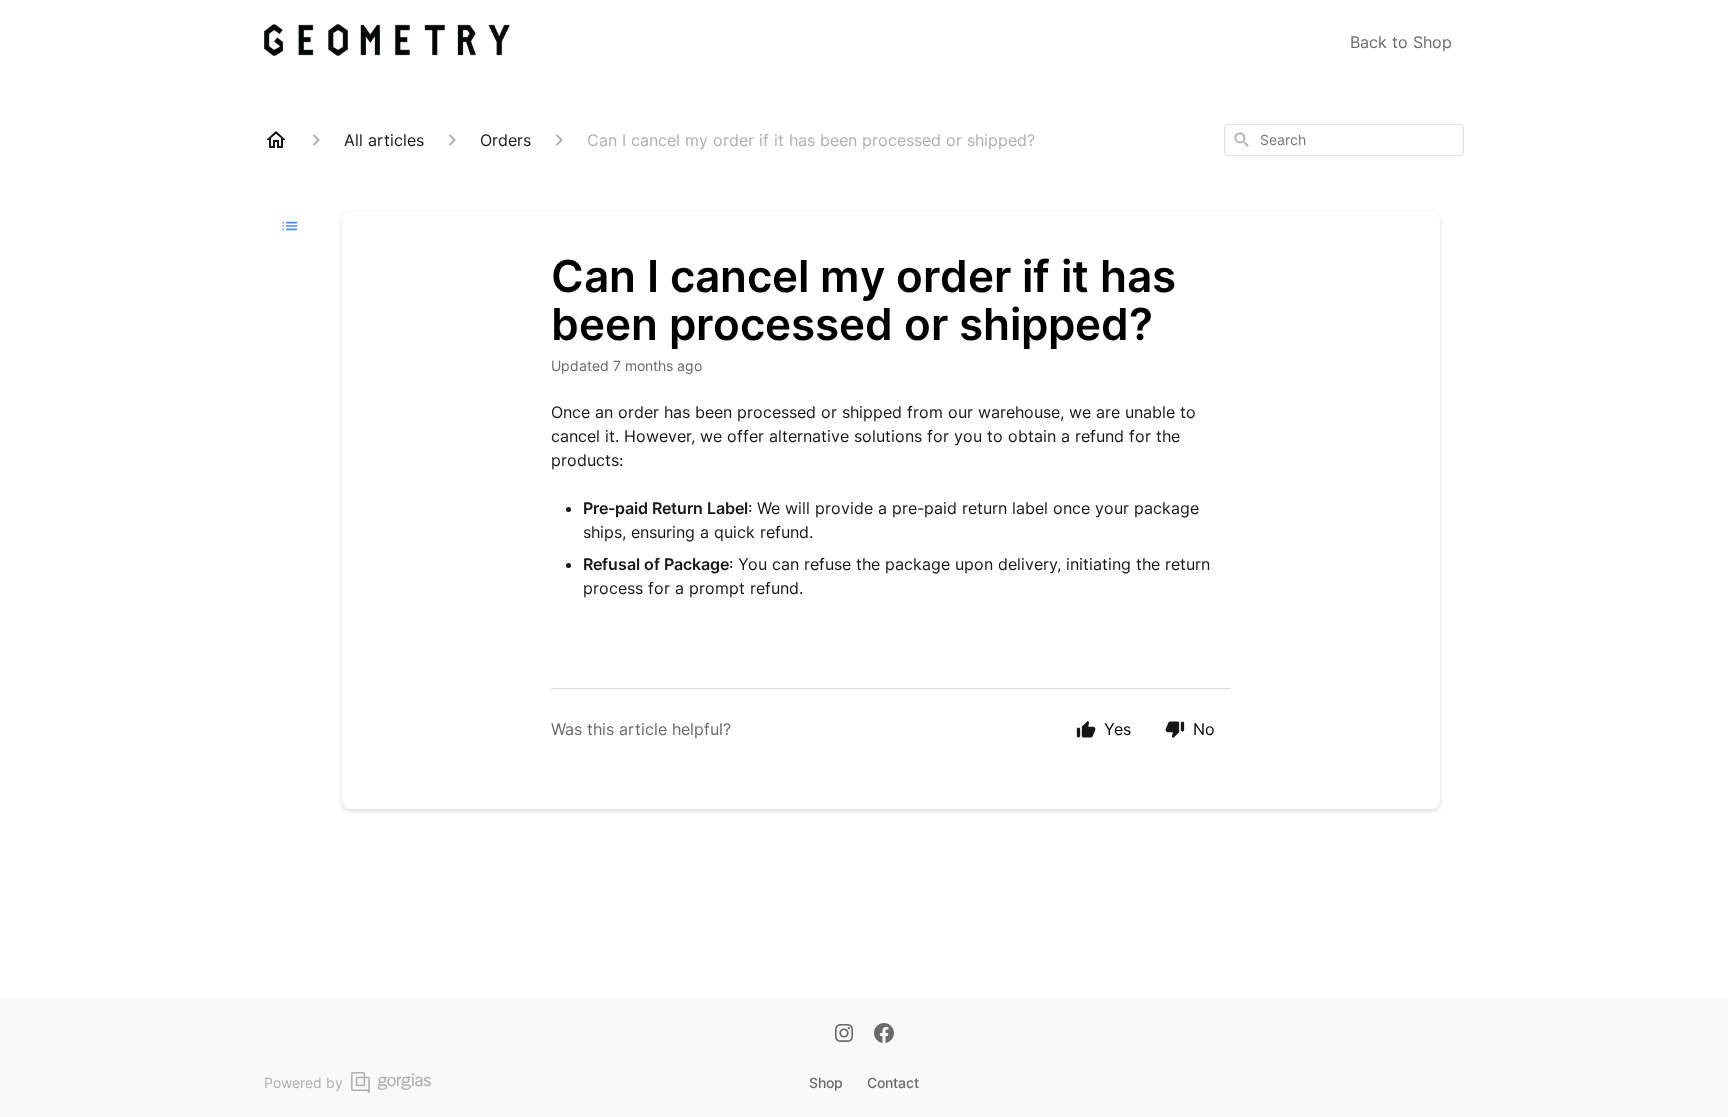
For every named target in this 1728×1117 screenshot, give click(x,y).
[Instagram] (844, 1035)
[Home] (276, 140)
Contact (893, 1082)
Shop (826, 1082)
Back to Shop (1401, 42)
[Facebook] (884, 1035)
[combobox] (1344, 140)
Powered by (303, 1082)
